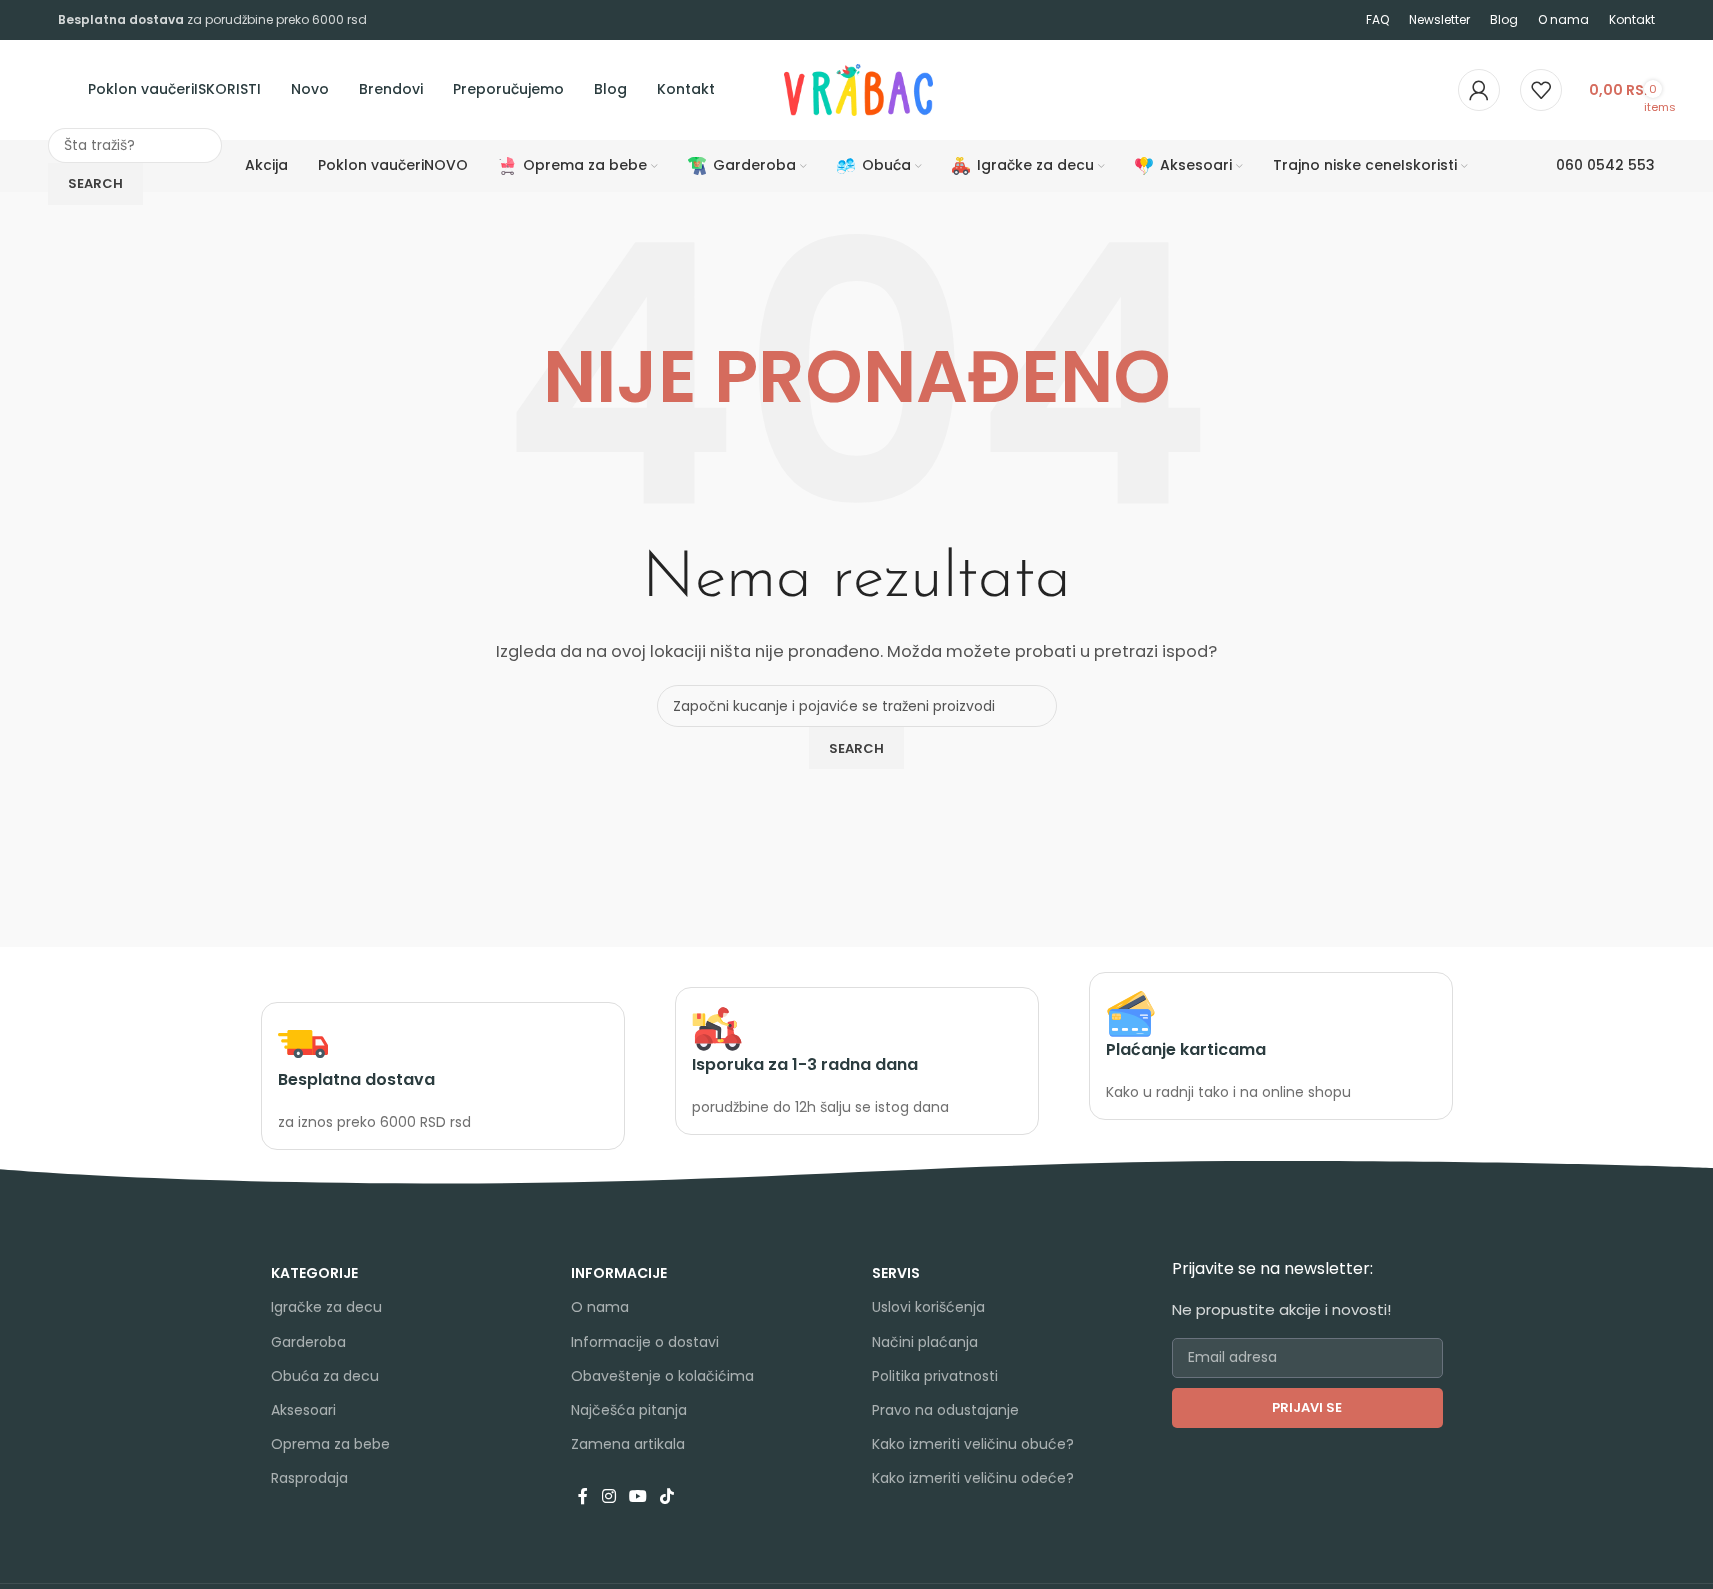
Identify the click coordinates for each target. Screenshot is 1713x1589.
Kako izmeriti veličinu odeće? (973, 1478)
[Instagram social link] (608, 1496)
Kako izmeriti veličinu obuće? (973, 1444)
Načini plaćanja (925, 1342)
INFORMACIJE (619, 1273)
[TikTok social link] (667, 1496)
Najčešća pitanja (629, 1410)
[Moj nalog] (1479, 90)
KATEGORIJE (314, 1273)
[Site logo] (782, 88)
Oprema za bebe (330, 1444)
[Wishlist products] (1541, 90)
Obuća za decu (325, 1376)
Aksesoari (303, 1410)
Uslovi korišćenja (928, 1307)
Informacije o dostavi (645, 1342)
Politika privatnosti (935, 1376)
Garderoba (308, 1342)
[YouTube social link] (637, 1496)
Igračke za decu (326, 1307)
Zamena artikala (628, 1444)
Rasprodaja (309, 1478)
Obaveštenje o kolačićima (662, 1376)
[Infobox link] (443, 1076)
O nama (600, 1307)
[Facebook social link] (583, 1496)
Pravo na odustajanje (945, 1410)
